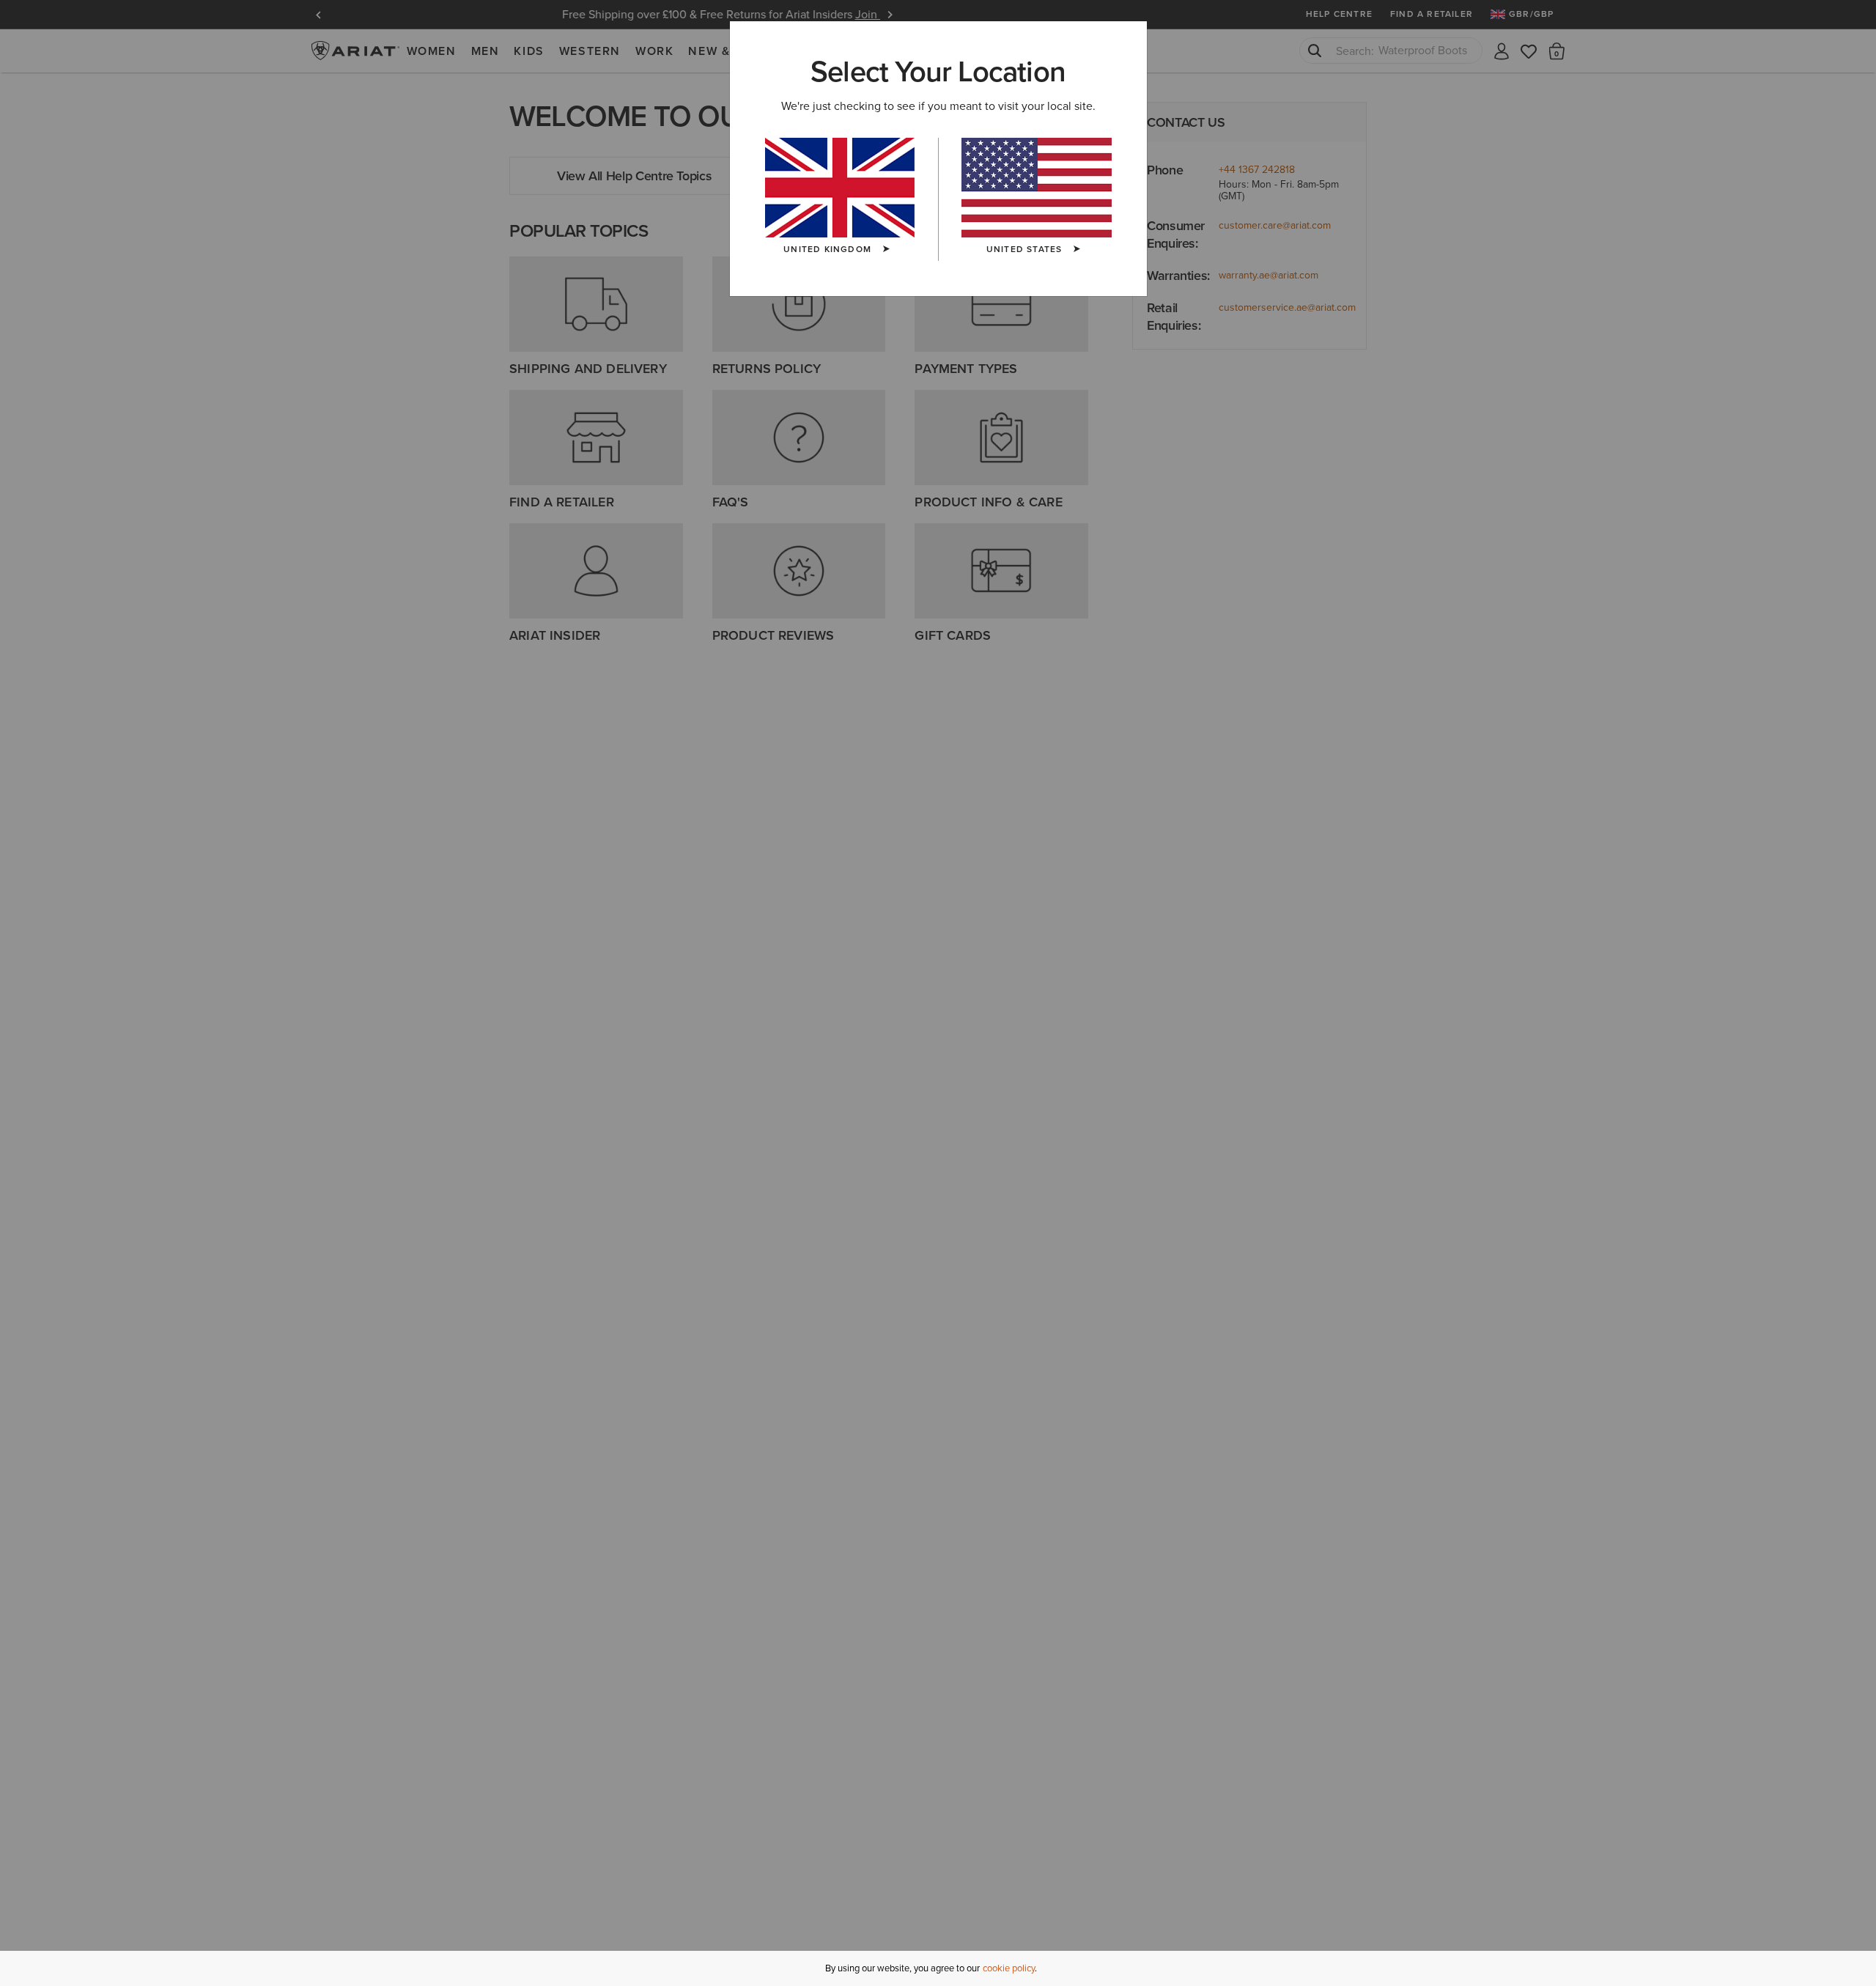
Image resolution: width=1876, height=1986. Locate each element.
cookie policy (1009, 1968)
